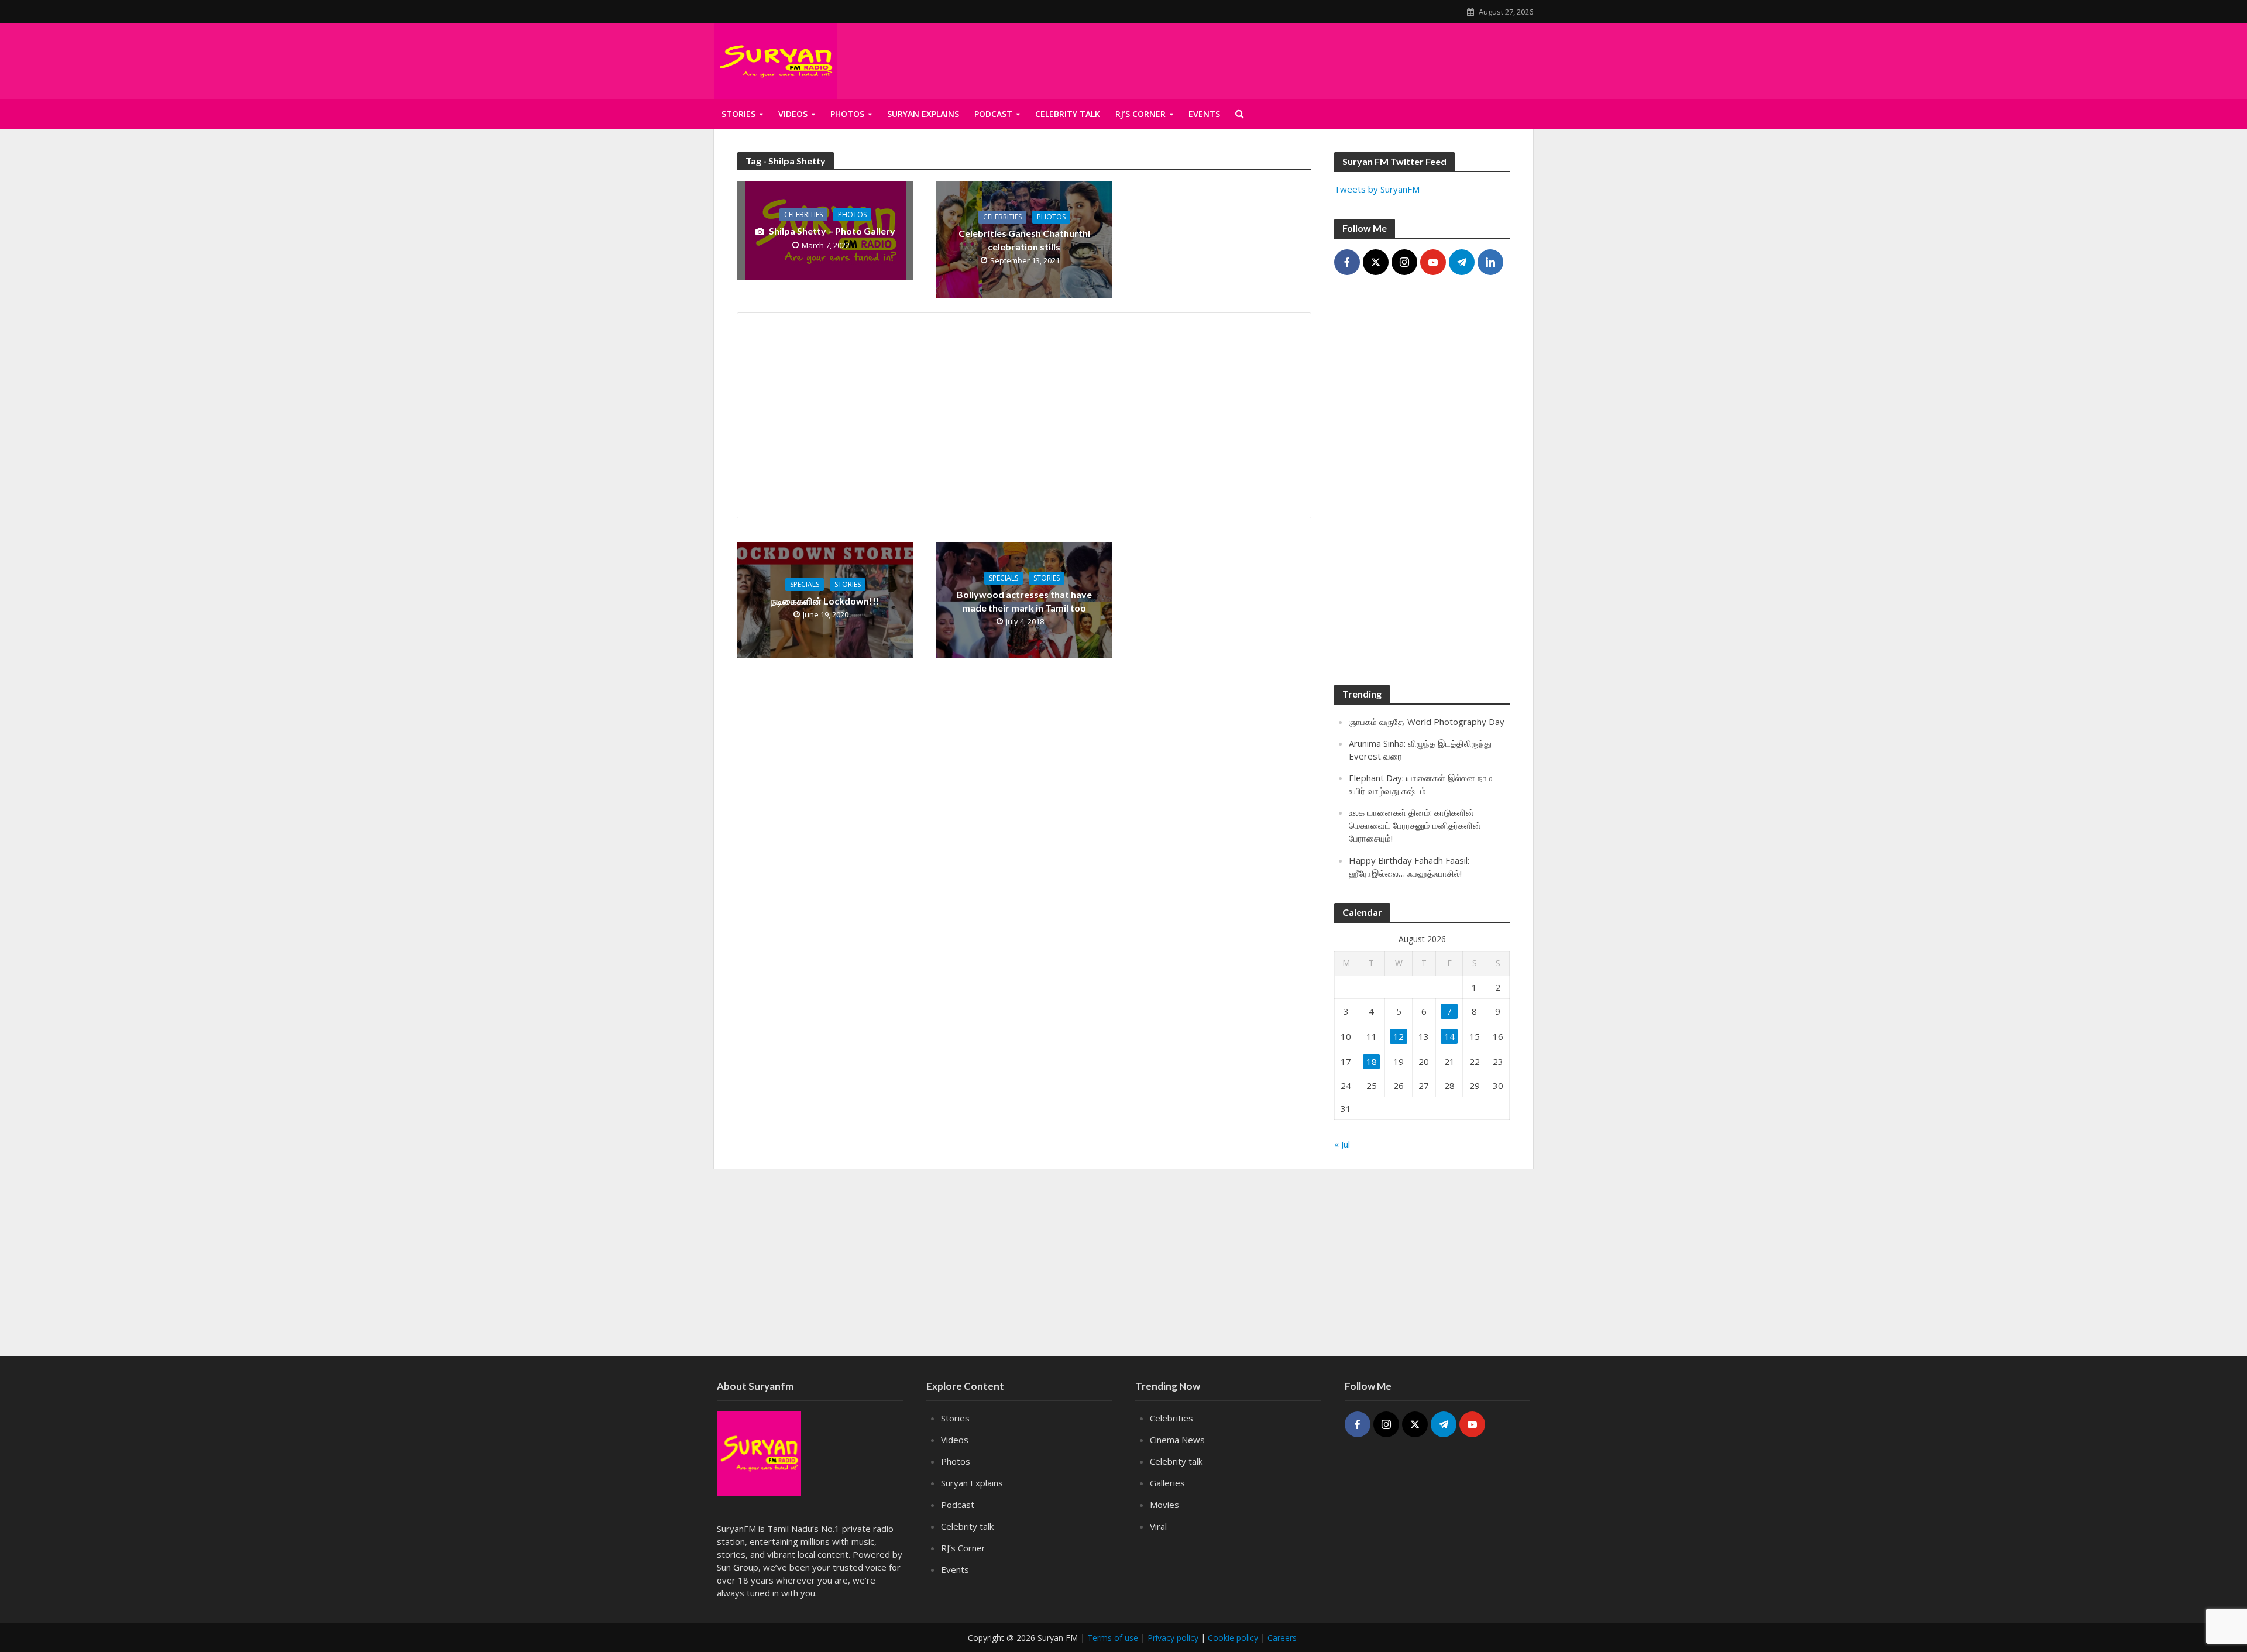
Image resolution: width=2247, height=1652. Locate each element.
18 (1372, 1062)
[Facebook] (1347, 262)
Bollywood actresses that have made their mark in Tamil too (1024, 601)
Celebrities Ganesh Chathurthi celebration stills (1024, 240)
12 (1399, 1036)
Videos (793, 114)
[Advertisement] (1391, 59)
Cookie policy (1233, 1638)
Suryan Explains (923, 114)
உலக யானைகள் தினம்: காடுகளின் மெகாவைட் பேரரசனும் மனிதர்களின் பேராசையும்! (1415, 825)
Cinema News (1177, 1440)
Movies (1164, 1505)
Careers (1282, 1638)
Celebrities (803, 214)
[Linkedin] (1490, 262)
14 (1449, 1036)
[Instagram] (1404, 262)
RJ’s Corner (1140, 114)
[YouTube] (1433, 262)
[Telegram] (1462, 262)
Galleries (1167, 1483)
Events (1204, 114)
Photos (847, 114)
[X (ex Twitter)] (1376, 262)
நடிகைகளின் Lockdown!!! (825, 601)
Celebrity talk (1068, 114)
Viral (1158, 1526)
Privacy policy (1173, 1638)
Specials (805, 584)
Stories (738, 114)
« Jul (1342, 1144)
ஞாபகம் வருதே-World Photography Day (1427, 722)
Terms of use (1113, 1638)
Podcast (993, 114)
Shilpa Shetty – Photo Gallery (832, 231)
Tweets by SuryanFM (1377, 189)
